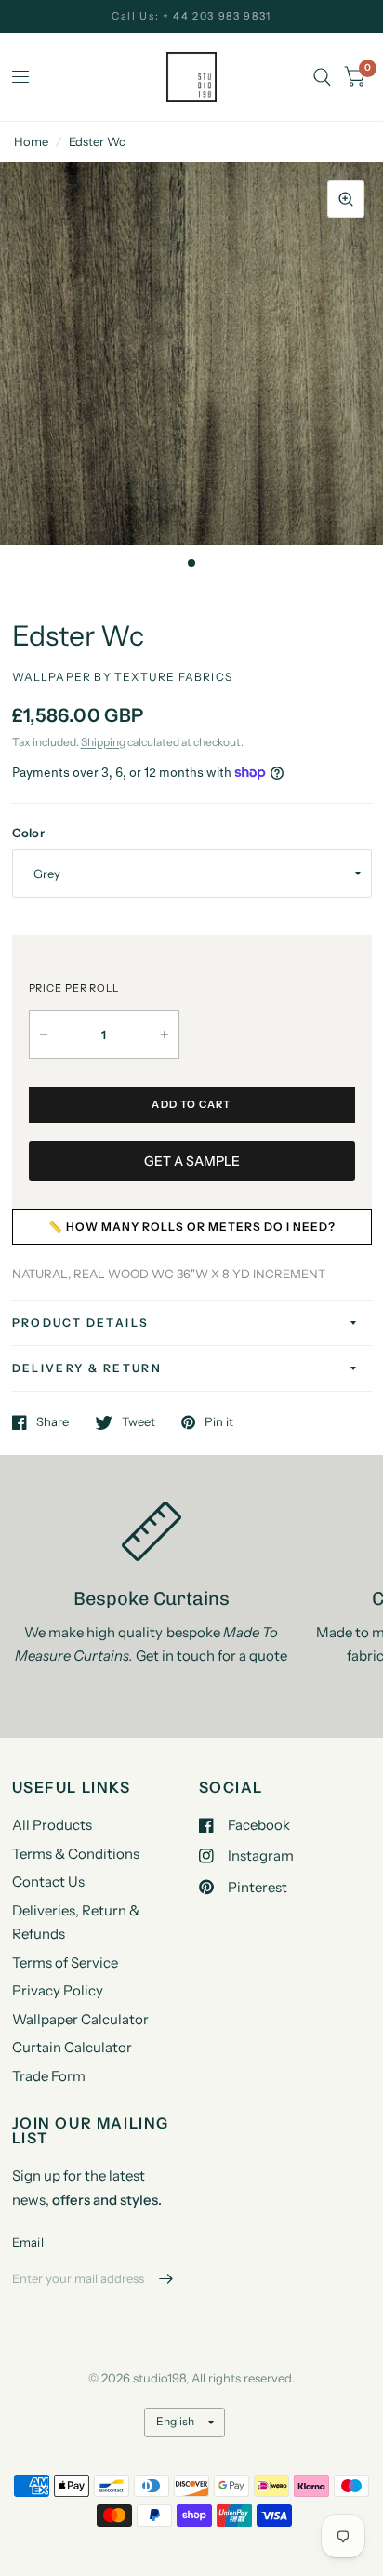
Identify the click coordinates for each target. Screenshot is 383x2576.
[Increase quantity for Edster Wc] (165, 1034)
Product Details (81, 1322)
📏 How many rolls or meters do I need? (192, 1227)
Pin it (219, 1422)
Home (31, 141)
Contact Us (48, 1882)
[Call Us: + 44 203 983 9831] (191, 16)
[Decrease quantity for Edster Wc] (44, 1034)
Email (28, 2242)
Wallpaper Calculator (80, 2019)
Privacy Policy (58, 1990)
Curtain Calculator (72, 2047)
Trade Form (49, 2076)
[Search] (322, 77)
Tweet (139, 1422)
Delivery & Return (87, 1368)
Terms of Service (65, 1962)
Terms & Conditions (76, 1854)
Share (53, 1422)
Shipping (103, 742)
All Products (52, 1825)
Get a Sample (192, 1161)
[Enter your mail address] (166, 2278)
